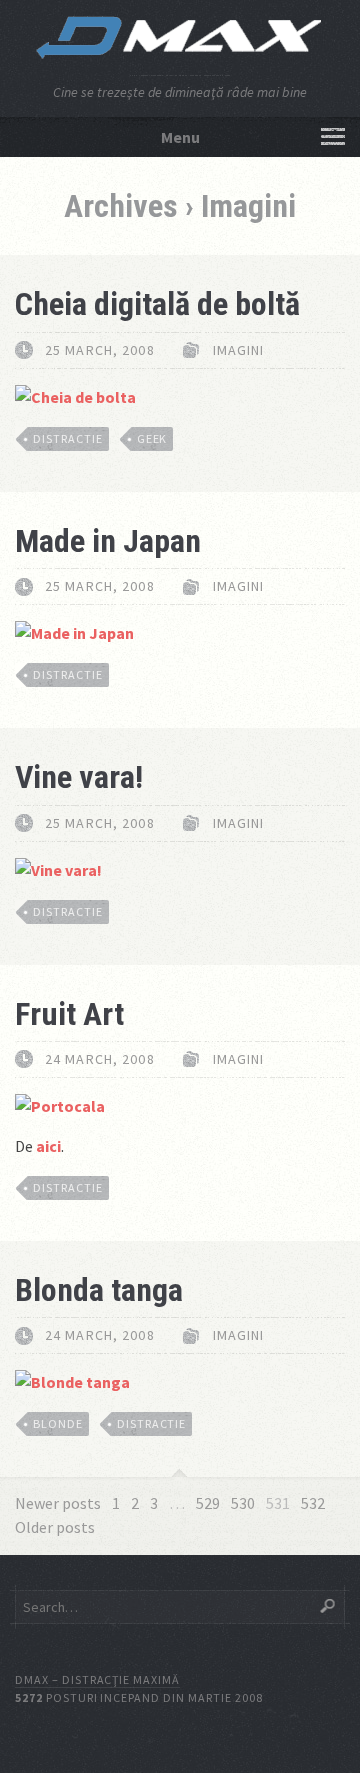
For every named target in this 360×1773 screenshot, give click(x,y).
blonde (58, 1423)
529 (208, 1503)
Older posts (55, 1527)
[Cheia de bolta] (75, 397)
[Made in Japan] (74, 633)
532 (313, 1503)
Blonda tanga (99, 1290)
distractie (68, 438)
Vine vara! (79, 777)
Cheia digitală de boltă (157, 304)
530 (243, 1503)
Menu (180, 137)
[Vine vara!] (58, 870)
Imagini (239, 350)
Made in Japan (108, 541)
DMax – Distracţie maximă (97, 1679)
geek (152, 438)
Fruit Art (69, 1014)
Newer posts (58, 1503)
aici (48, 1146)
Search (327, 1606)
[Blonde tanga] (72, 1382)
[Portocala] (60, 1106)
